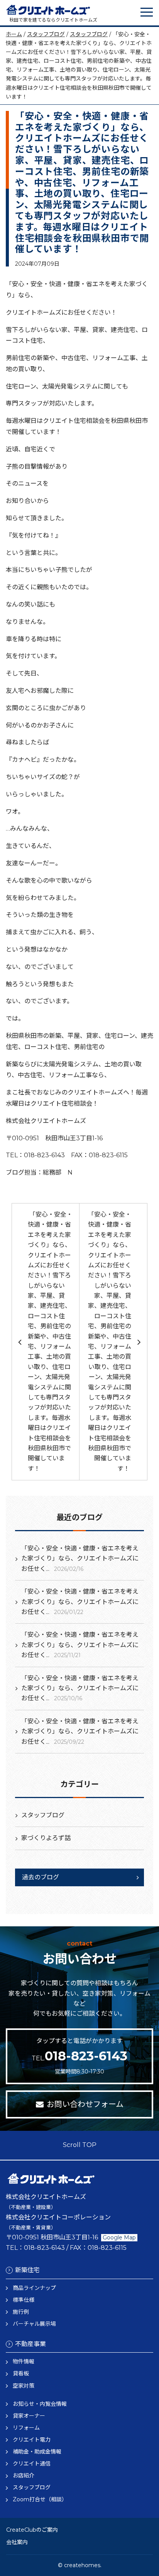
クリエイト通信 (32, 2464)
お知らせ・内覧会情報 (40, 2404)
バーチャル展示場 (34, 2324)
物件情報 (24, 2361)
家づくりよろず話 (46, 1838)
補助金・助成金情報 (37, 2452)
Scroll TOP (80, 2145)
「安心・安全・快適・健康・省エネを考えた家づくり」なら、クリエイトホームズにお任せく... (80, 1559)
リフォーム (26, 2428)
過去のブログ (41, 1877)
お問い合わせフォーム (85, 2104)
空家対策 (24, 2386)
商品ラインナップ (34, 2288)
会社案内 (17, 2542)
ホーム (14, 34)
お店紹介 (24, 2475)
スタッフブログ (46, 34)
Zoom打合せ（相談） (40, 2499)
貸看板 (21, 2373)
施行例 (21, 2312)
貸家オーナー (29, 2416)
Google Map (119, 2237)
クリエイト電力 (32, 2440)
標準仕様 (24, 2300)
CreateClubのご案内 (32, 2530)
